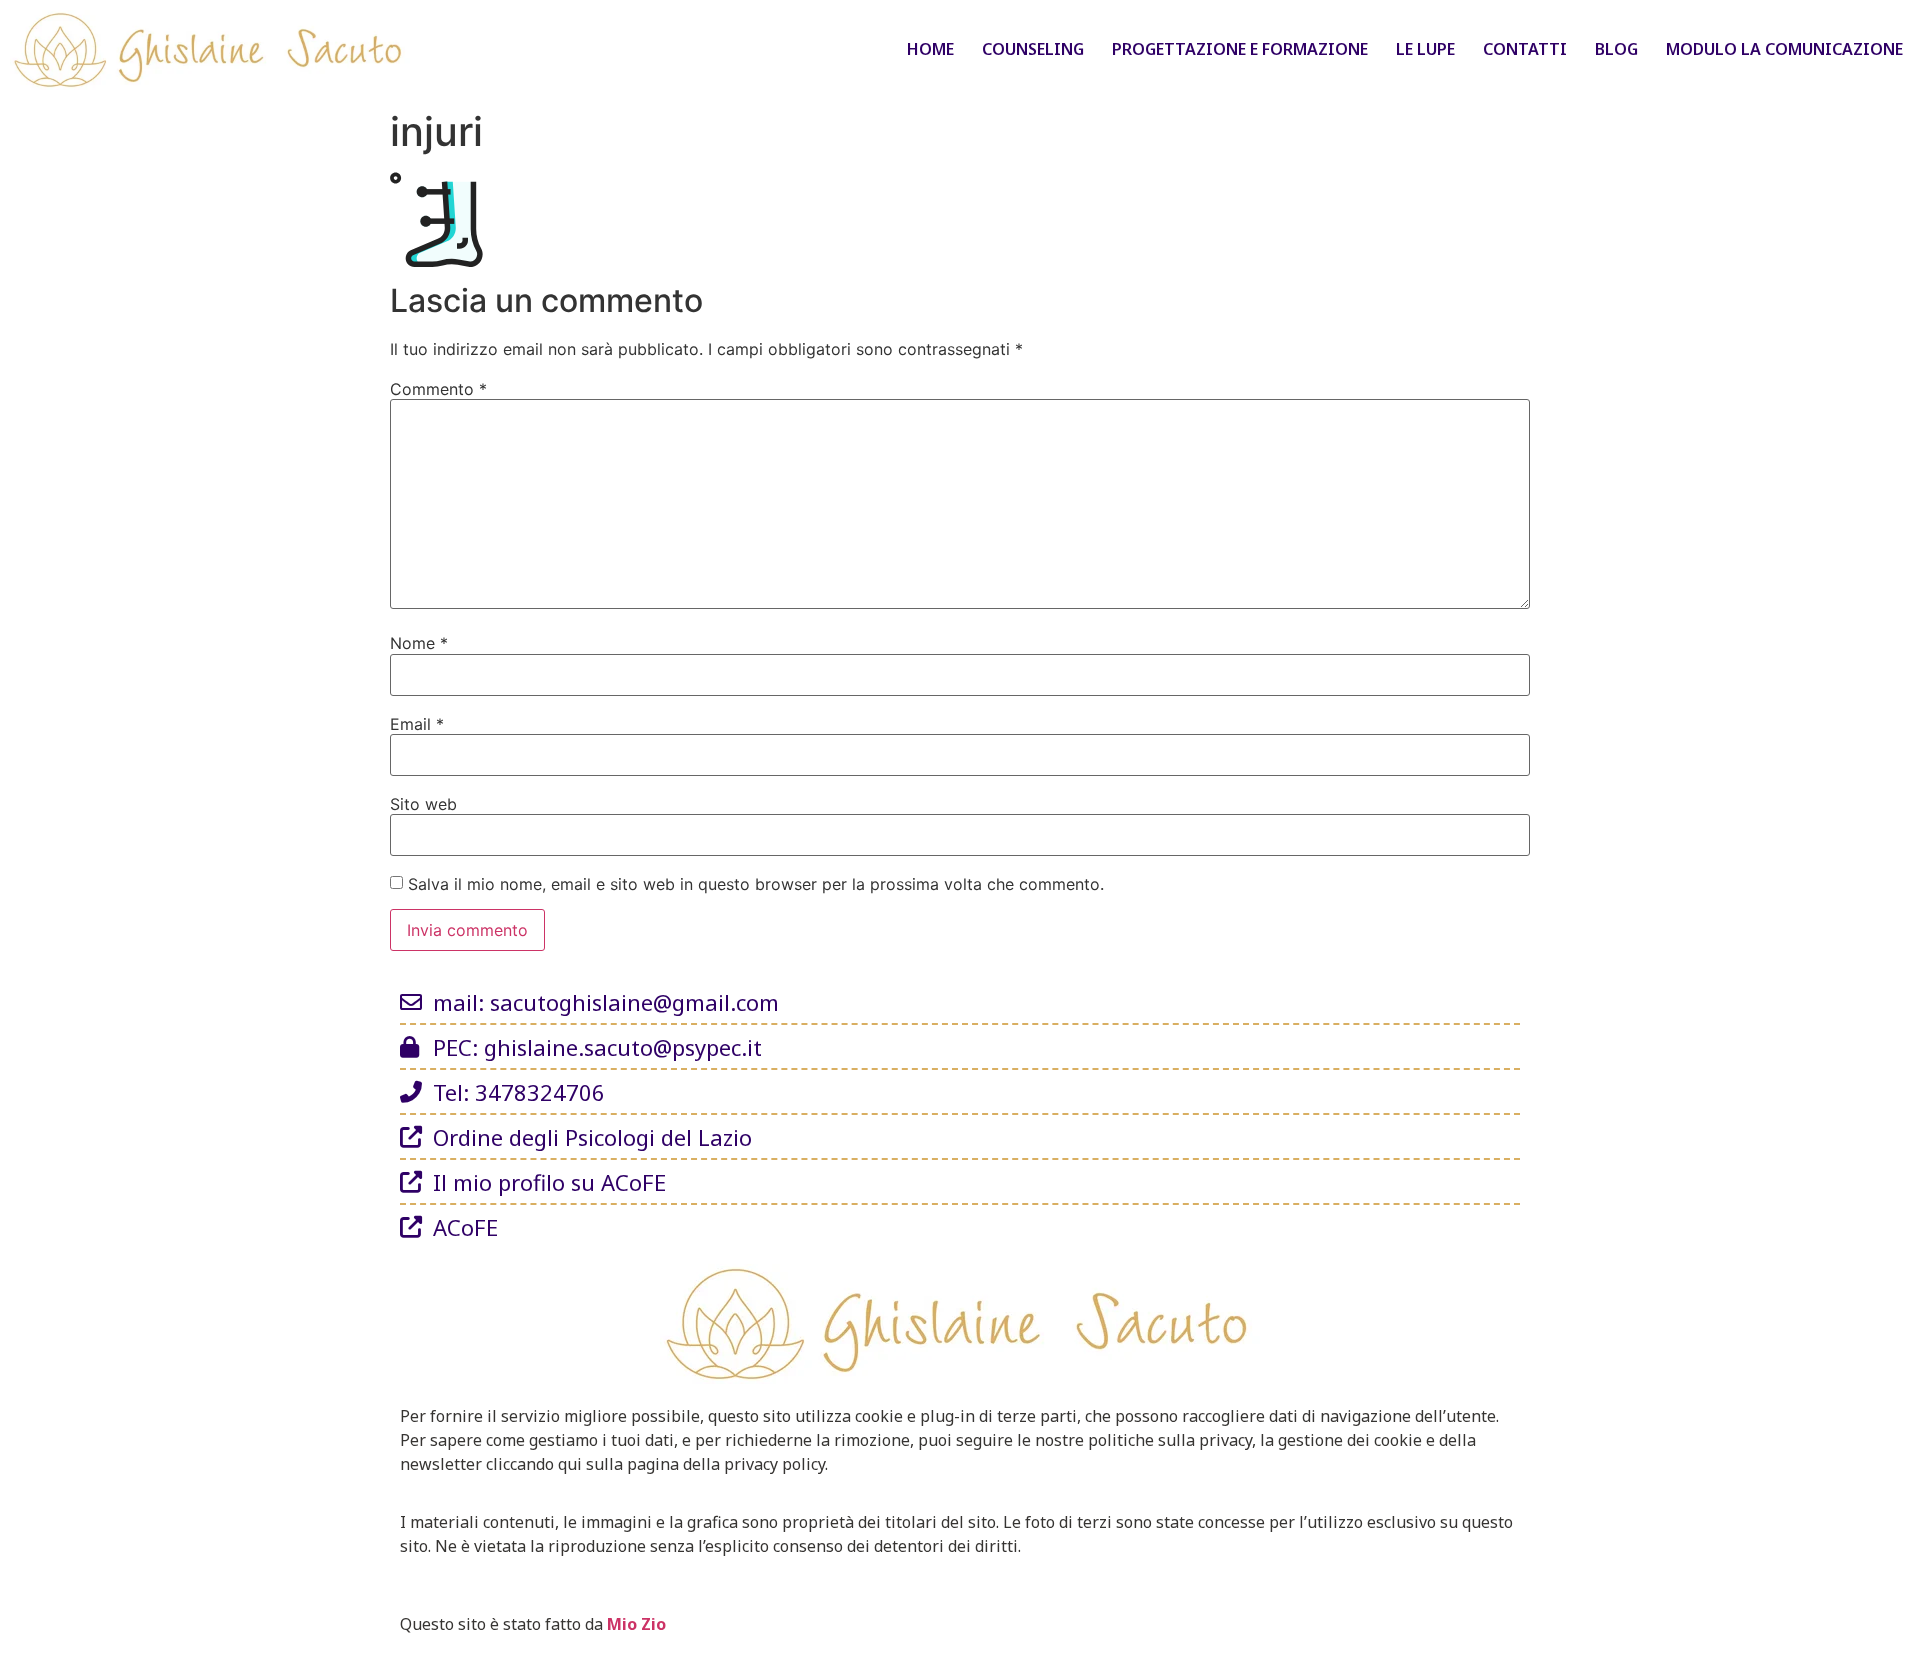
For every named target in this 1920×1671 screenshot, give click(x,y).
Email (417, 724)
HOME (930, 49)
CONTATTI (1525, 49)
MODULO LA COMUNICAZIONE (1784, 49)
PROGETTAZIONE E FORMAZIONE (1240, 49)
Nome (419, 643)
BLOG (1616, 49)
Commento (438, 389)
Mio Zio (636, 1624)
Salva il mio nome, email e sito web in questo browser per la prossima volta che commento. (756, 884)
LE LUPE (1425, 49)
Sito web (423, 804)
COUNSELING (1033, 49)
